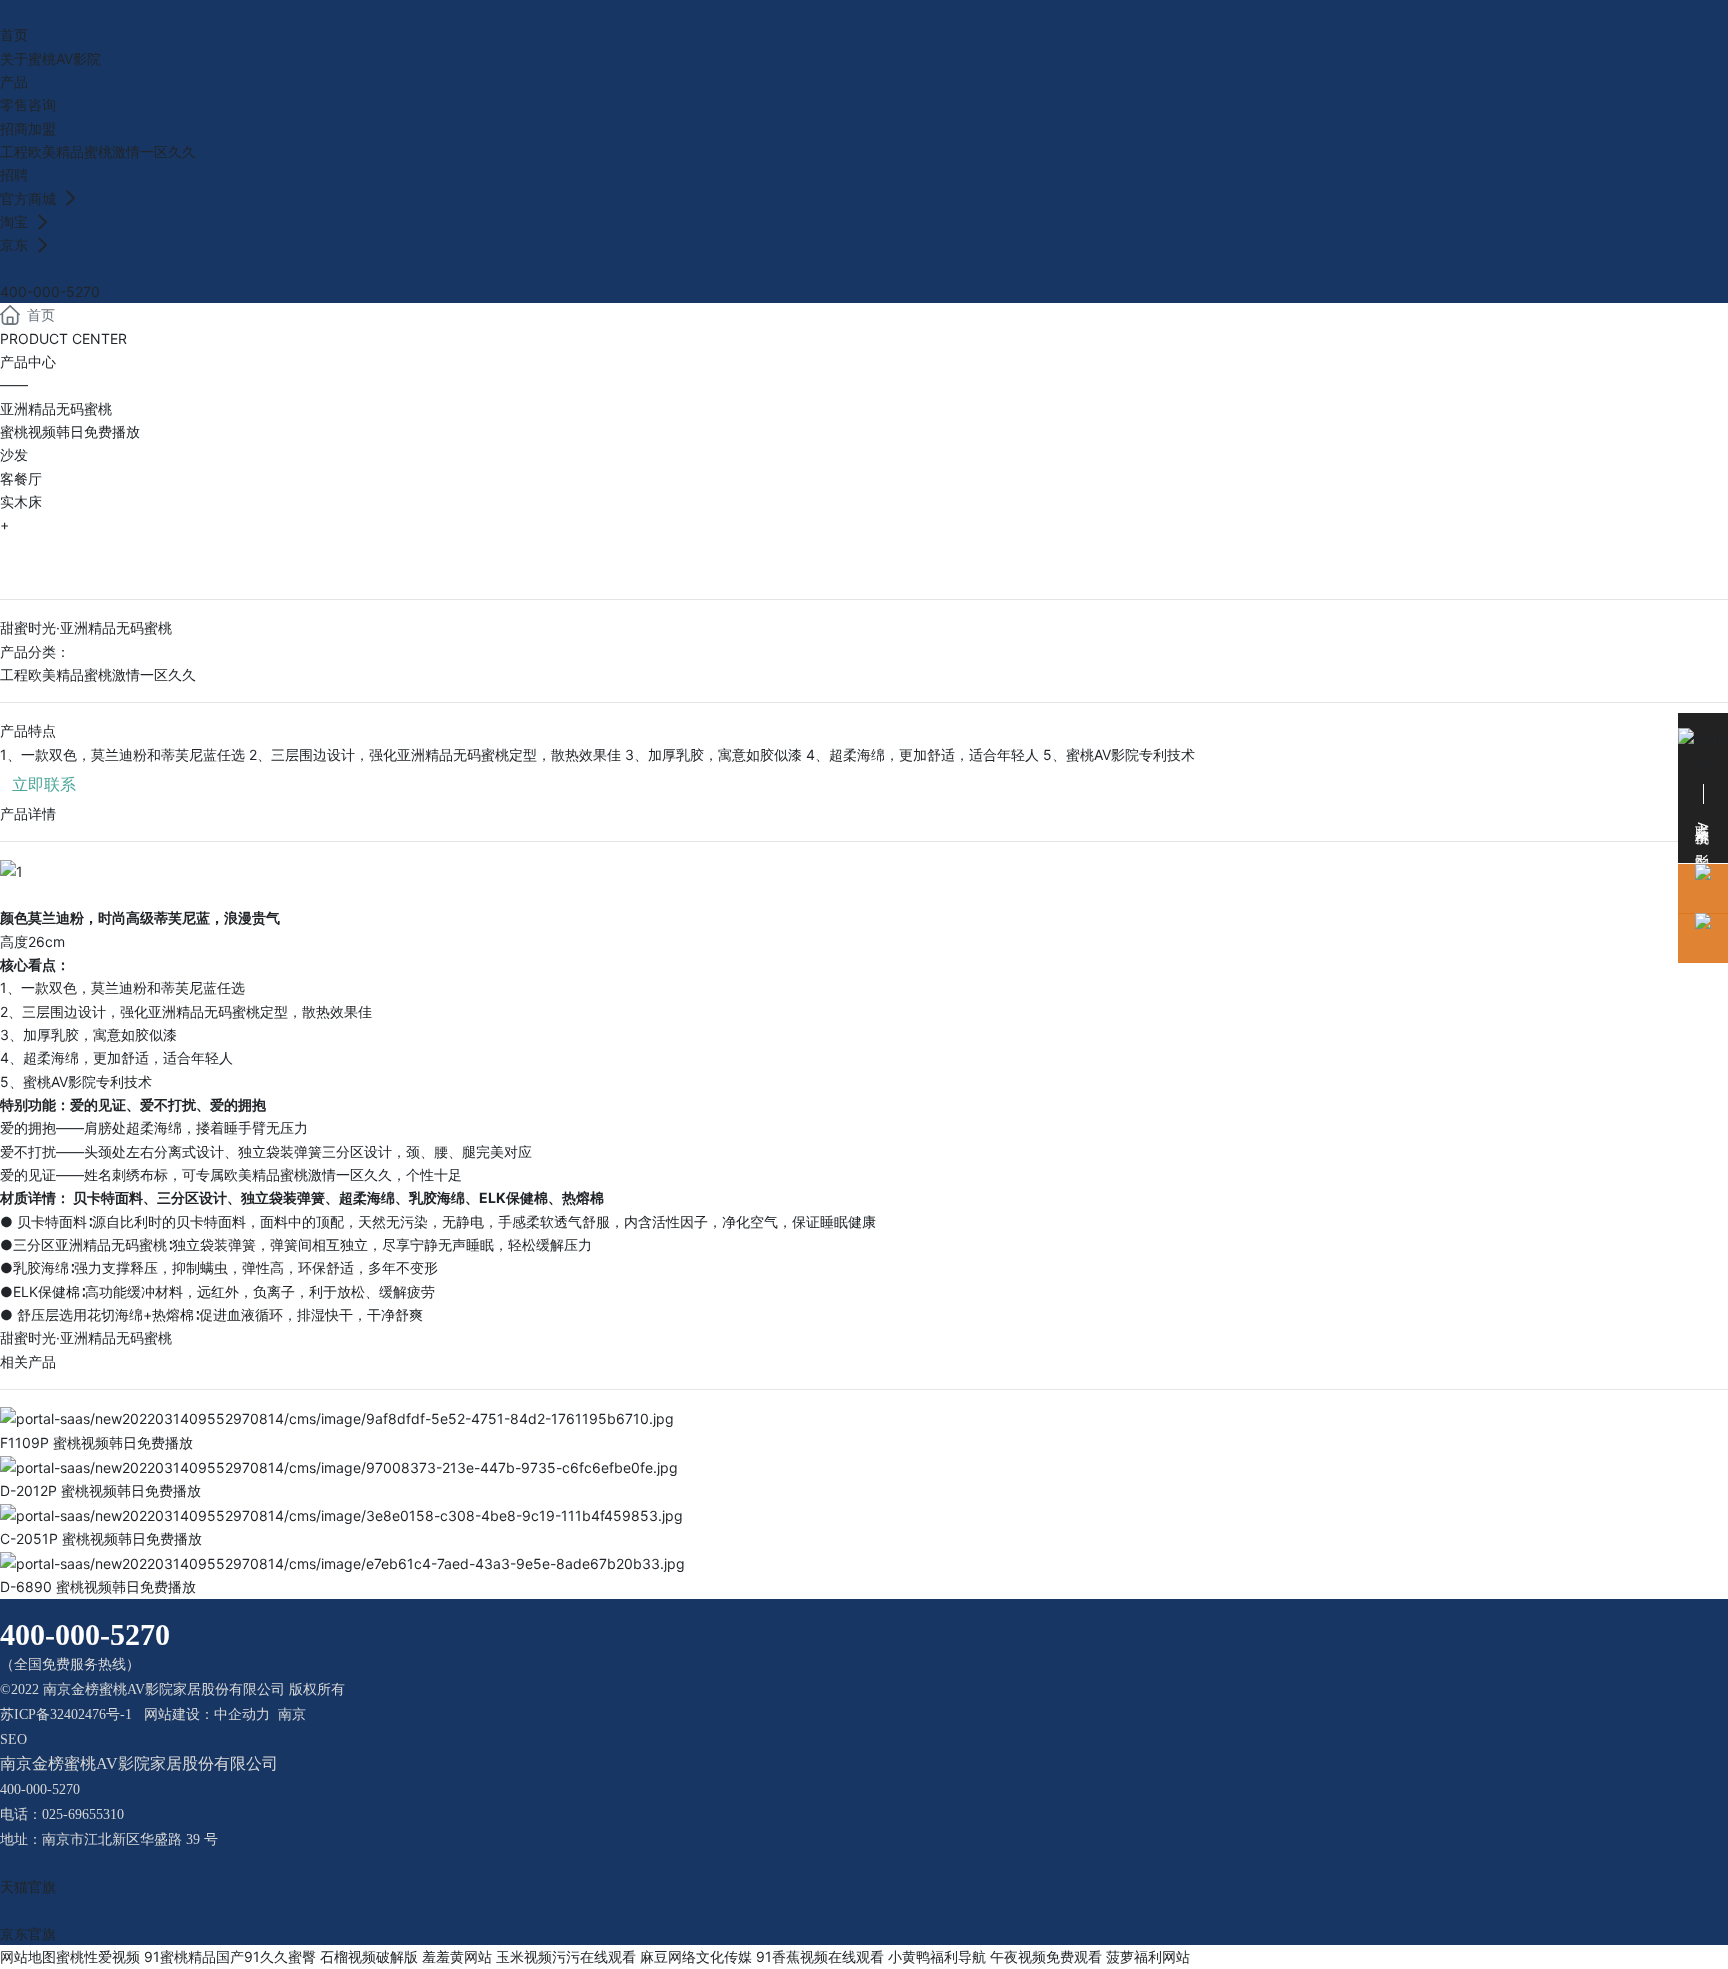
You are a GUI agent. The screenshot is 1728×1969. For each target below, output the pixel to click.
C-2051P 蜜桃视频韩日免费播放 (101, 1538)
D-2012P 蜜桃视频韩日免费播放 (100, 1490)
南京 (292, 1714)
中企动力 (242, 1714)
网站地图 (28, 1956)
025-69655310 (83, 1814)
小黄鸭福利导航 (937, 1956)
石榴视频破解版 (369, 1956)
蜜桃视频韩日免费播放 (70, 431)
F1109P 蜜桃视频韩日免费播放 (96, 1442)
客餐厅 (21, 478)
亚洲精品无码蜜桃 (56, 408)
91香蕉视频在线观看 (820, 1956)
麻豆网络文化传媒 (696, 1956)
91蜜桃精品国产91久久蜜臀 (230, 1956)
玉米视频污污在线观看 (566, 1956)
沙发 (14, 454)
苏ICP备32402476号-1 (66, 1714)
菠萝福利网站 (1148, 1956)
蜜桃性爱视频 (98, 1956)
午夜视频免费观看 (1046, 1956)
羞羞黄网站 (457, 1956)
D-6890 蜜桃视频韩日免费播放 (98, 1586)
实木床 (21, 501)
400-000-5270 (50, 291)
